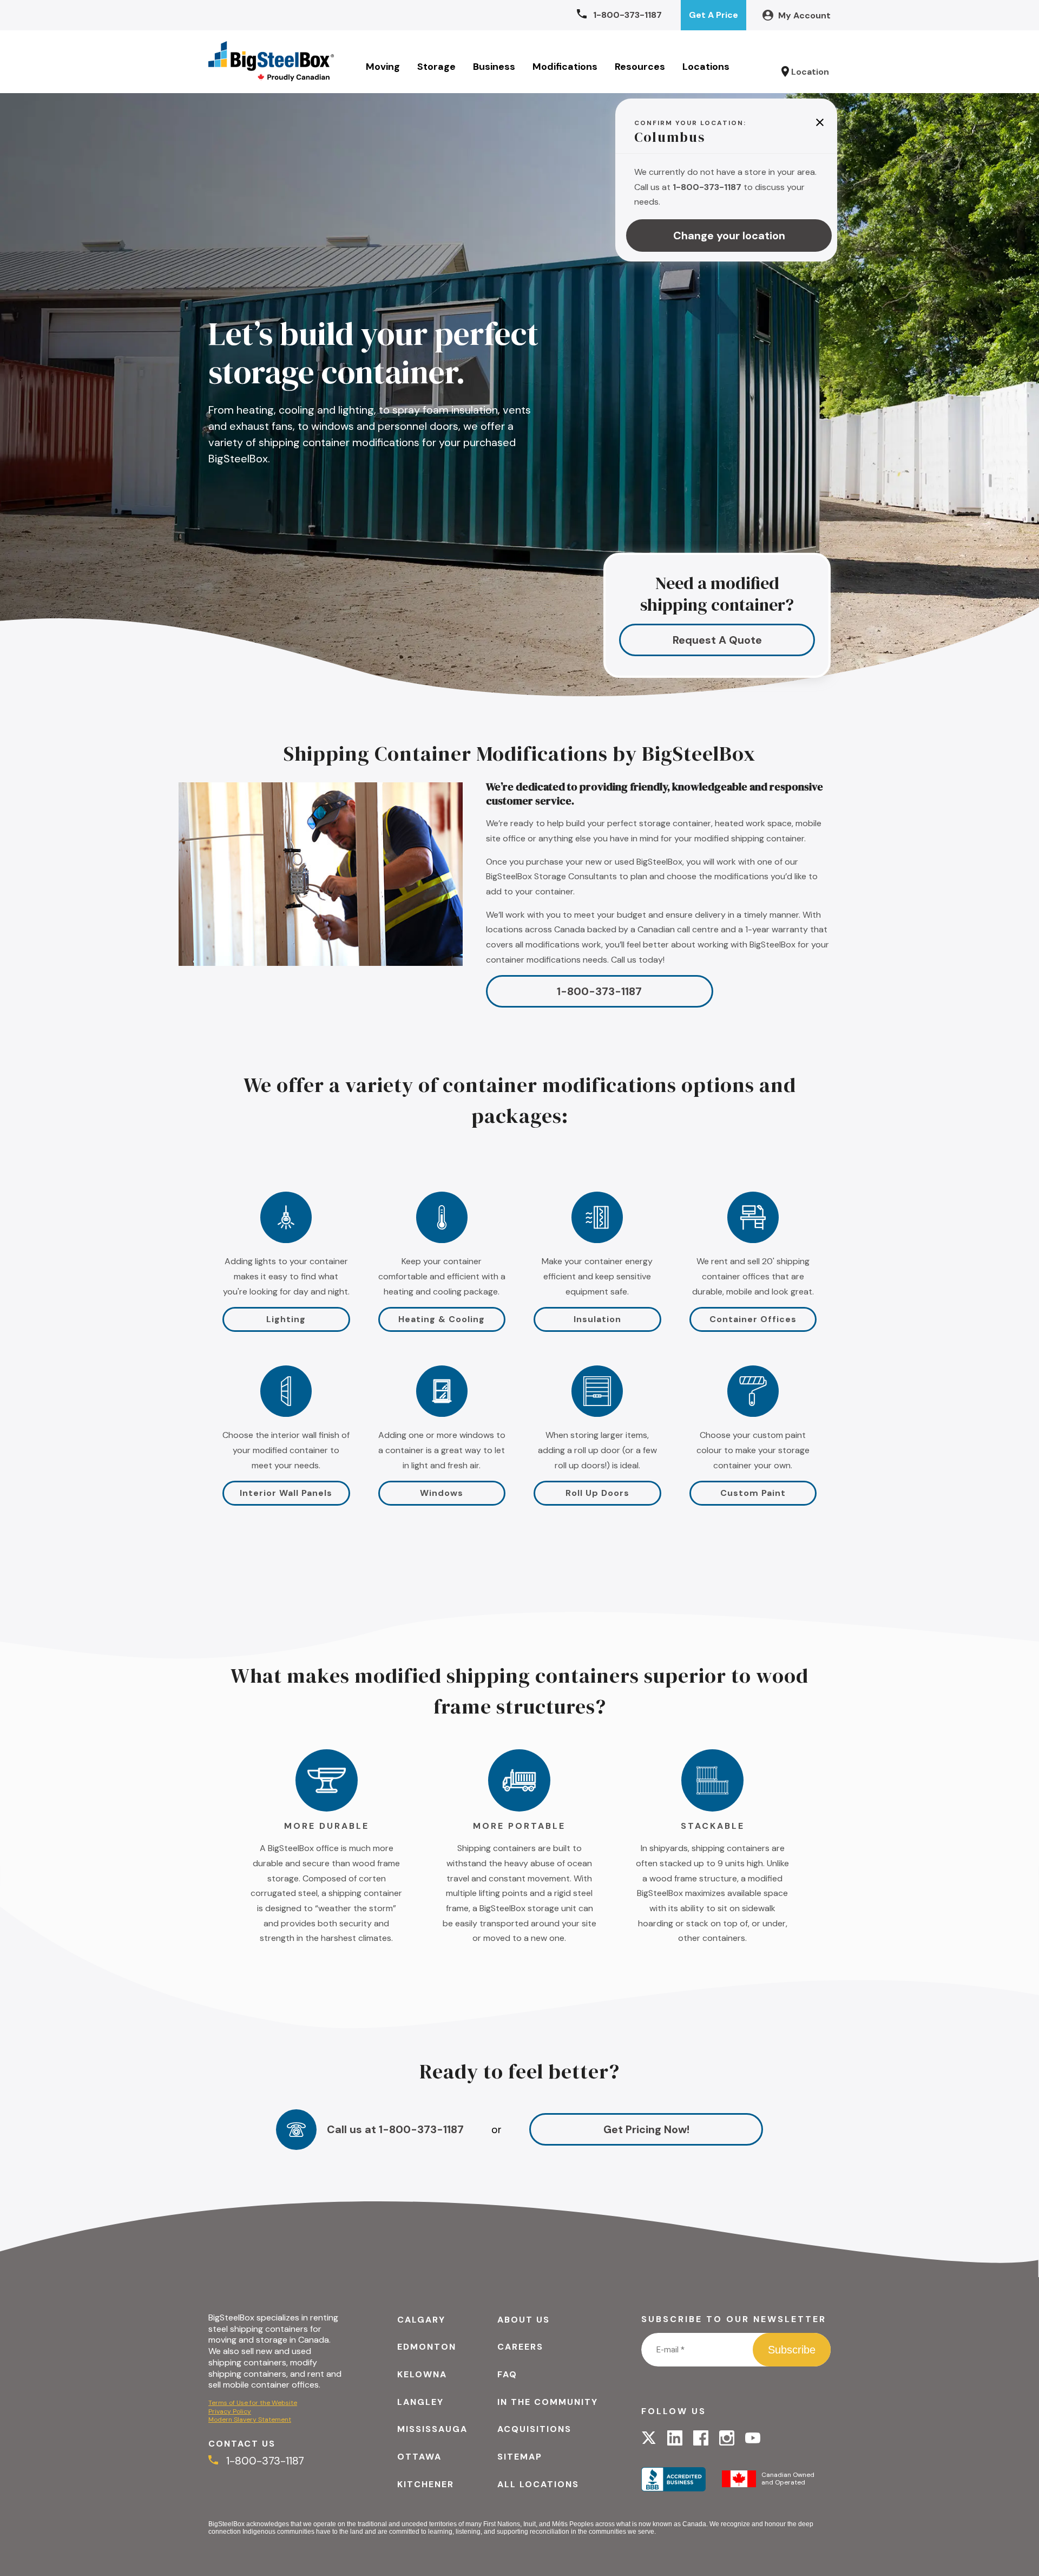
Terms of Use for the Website (253, 2403)
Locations (706, 67)
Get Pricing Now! (646, 2129)
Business (494, 67)
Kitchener (426, 2484)
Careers (520, 2347)
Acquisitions (534, 2429)
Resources (640, 67)
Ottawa (419, 2457)
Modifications (565, 67)
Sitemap (520, 2457)
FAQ (507, 2374)
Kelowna (422, 2374)
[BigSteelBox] (271, 62)
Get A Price (714, 15)
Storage (436, 67)
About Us (524, 2320)
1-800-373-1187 (599, 991)
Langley (420, 2402)
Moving (383, 67)
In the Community (548, 2402)
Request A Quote (717, 640)
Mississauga (432, 2429)
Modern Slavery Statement (250, 2420)
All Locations (538, 2484)
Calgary (421, 2320)
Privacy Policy (230, 2411)
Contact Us (242, 2444)
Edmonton (427, 2347)
